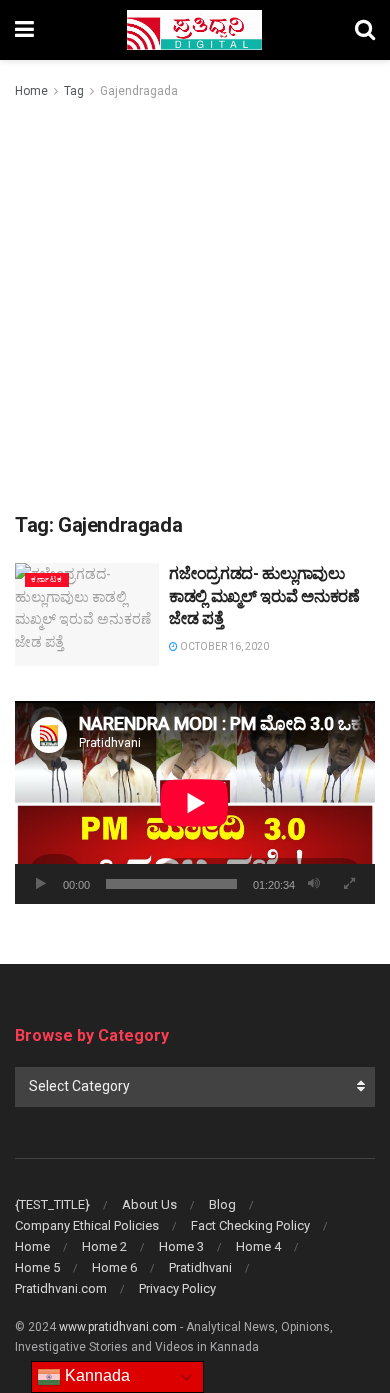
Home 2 (104, 1246)
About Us (149, 1204)
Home (31, 91)
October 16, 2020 (223, 646)
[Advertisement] (195, 307)
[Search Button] (365, 30)
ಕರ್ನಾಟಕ (47, 579)
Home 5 (37, 1267)
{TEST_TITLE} (52, 1204)
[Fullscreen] (349, 884)
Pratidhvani (200, 1267)
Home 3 (181, 1246)
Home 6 (114, 1267)
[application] (195, 802)
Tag (74, 91)
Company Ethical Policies (87, 1225)
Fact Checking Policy (250, 1225)
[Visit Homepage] (194, 30)
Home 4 (258, 1246)
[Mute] (314, 884)
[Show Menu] (24, 30)
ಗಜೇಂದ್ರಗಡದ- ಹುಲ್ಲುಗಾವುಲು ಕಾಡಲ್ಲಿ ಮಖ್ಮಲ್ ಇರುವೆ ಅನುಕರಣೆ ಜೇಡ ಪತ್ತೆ (264, 596)
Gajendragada (139, 91)
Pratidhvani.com (61, 1288)
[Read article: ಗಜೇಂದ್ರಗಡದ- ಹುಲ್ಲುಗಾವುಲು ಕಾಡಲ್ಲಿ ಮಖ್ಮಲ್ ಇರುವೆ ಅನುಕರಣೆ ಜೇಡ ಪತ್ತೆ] (87, 614)
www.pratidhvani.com (118, 1327)
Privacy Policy (177, 1288)
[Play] (41, 884)
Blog (222, 1204)
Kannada (95, 1375)
